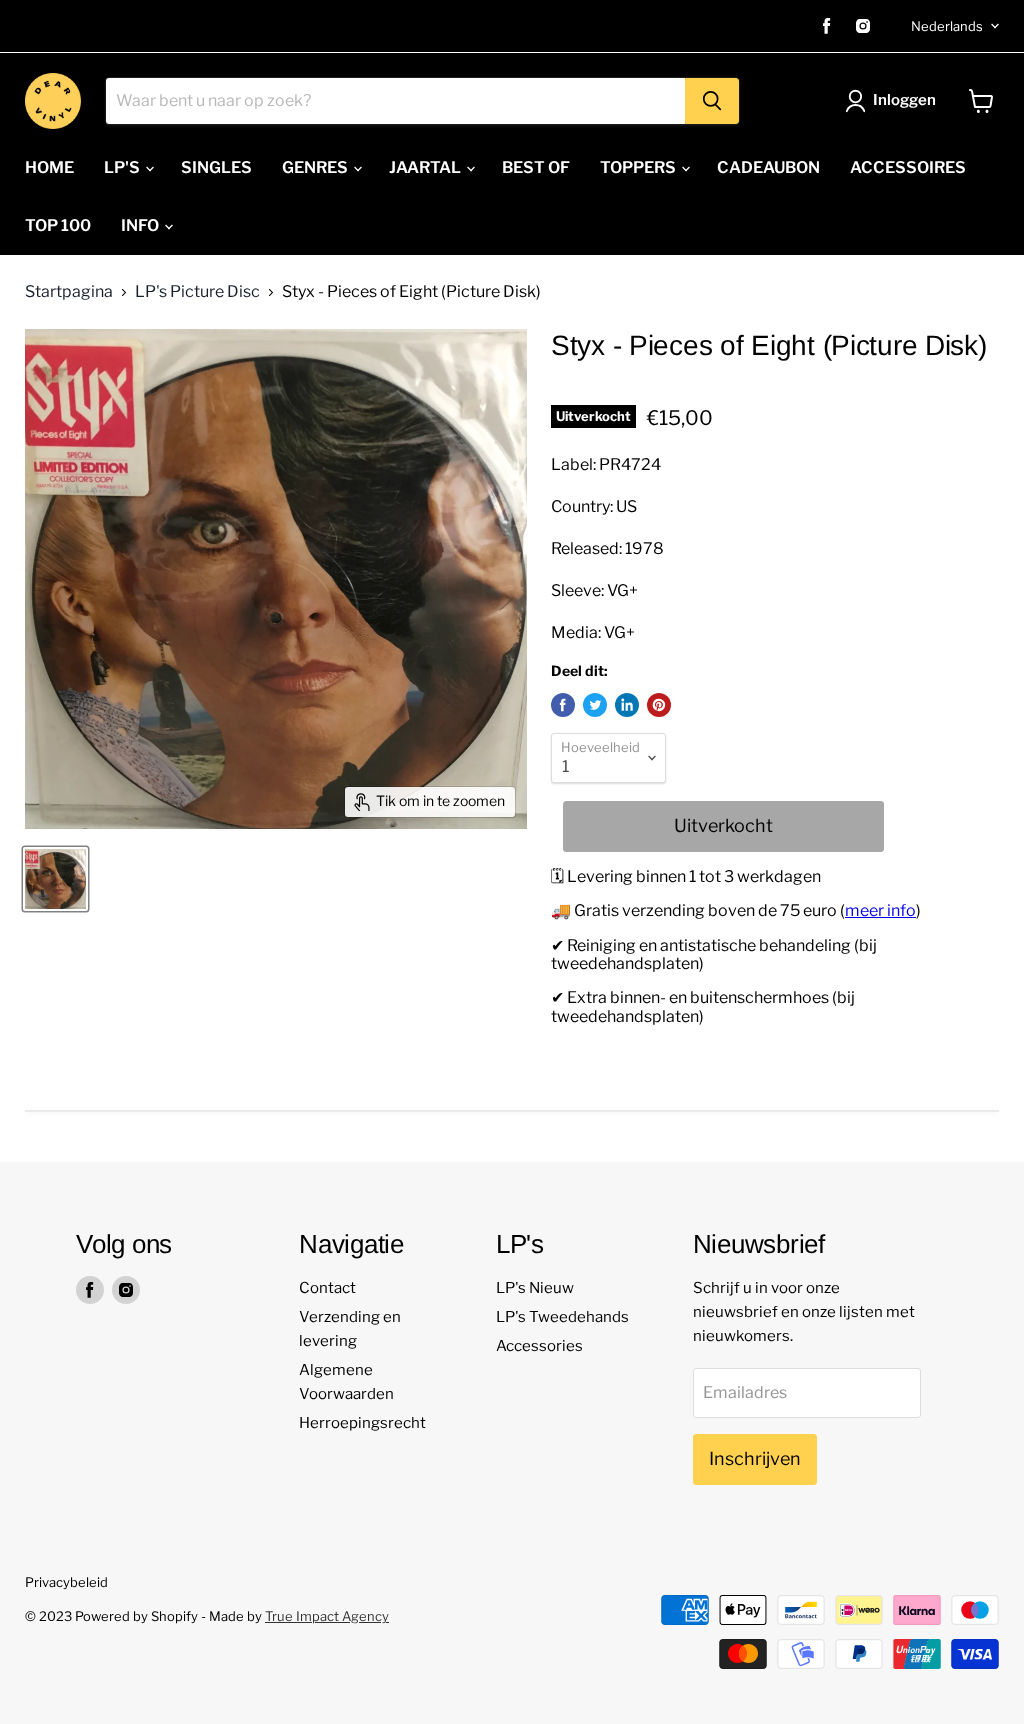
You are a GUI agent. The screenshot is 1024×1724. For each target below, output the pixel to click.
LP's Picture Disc (197, 292)
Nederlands (947, 26)
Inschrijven (755, 1458)
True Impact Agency (327, 1616)
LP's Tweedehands (562, 1317)
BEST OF (536, 167)
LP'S (123, 167)
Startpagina (69, 292)
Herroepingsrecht (362, 1423)
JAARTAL (426, 167)
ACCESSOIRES (908, 167)
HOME (49, 167)
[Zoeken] (712, 101)
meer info (880, 910)
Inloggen (904, 100)
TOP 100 (58, 225)
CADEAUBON (768, 167)
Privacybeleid (66, 1582)
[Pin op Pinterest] (659, 705)
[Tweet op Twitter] (595, 705)
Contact (327, 1288)
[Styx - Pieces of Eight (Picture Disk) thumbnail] (55, 879)
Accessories (539, 1346)
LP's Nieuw (535, 1288)
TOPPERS (639, 167)
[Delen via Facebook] (563, 705)
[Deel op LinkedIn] (627, 705)
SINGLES (216, 167)
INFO (141, 225)
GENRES (316, 167)
